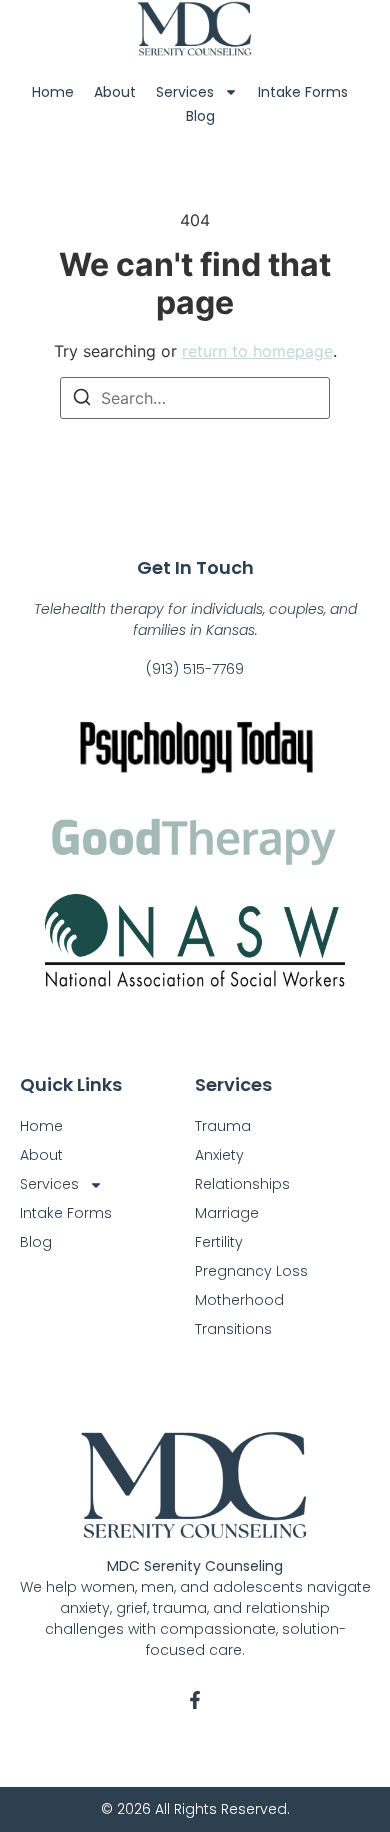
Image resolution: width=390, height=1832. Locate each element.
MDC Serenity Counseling (195, 1566)
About (115, 92)
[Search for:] (195, 398)
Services (185, 92)
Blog (200, 116)
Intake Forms (303, 92)
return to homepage (257, 351)
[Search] (82, 400)
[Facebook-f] (195, 1700)
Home (53, 92)
